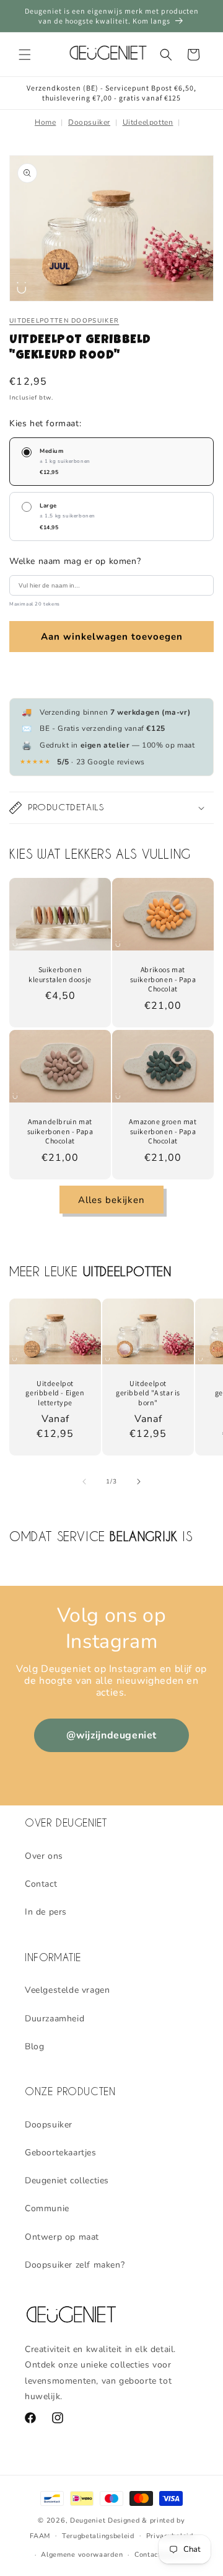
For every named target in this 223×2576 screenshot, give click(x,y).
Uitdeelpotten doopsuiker (64, 321)
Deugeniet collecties (67, 2180)
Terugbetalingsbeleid (98, 2536)
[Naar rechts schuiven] (139, 1482)
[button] (25, 55)
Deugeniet (88, 2520)
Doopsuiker (89, 122)
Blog (34, 2046)
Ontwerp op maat (62, 2237)
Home (45, 122)
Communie (47, 2208)
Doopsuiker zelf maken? (75, 2265)
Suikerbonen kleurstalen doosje (60, 974)
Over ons (44, 1856)
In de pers (46, 1912)
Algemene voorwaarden (82, 2555)
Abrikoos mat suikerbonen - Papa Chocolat (163, 979)
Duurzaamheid (55, 2019)
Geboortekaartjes (61, 2153)
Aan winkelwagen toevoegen (112, 637)
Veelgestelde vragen (67, 1990)
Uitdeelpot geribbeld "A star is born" (148, 1393)
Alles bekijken (111, 1200)
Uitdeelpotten (148, 122)
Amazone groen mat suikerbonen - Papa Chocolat (163, 1131)
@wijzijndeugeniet (111, 1735)
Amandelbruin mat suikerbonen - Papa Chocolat (60, 1131)
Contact (41, 1884)
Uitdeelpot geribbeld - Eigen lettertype (55, 1393)
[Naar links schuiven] (84, 1482)
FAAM (40, 2535)
